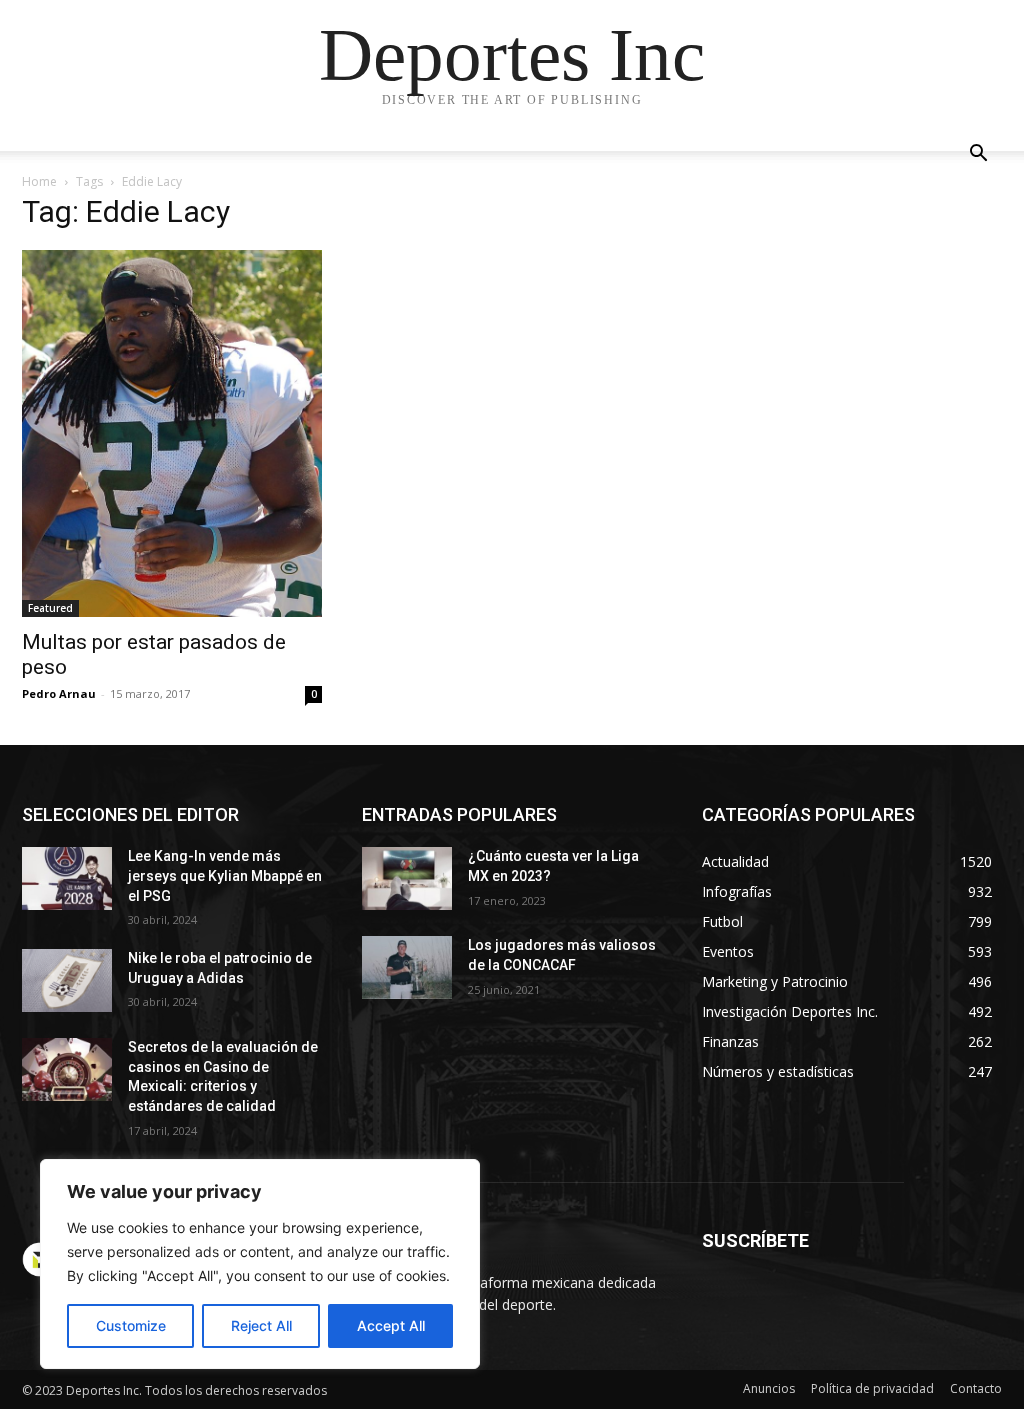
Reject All (261, 1325)
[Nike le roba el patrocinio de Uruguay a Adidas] (67, 980)
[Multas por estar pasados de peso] (172, 433)
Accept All (391, 1325)
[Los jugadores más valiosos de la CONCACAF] (407, 967)
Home (39, 181)
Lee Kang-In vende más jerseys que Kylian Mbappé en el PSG (225, 875)
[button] (978, 155)
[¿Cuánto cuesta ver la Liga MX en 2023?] (407, 878)
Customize (131, 1325)
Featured (50, 608)
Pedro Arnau (59, 693)
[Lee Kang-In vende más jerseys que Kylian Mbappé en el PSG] (67, 878)
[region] (260, 1264)
